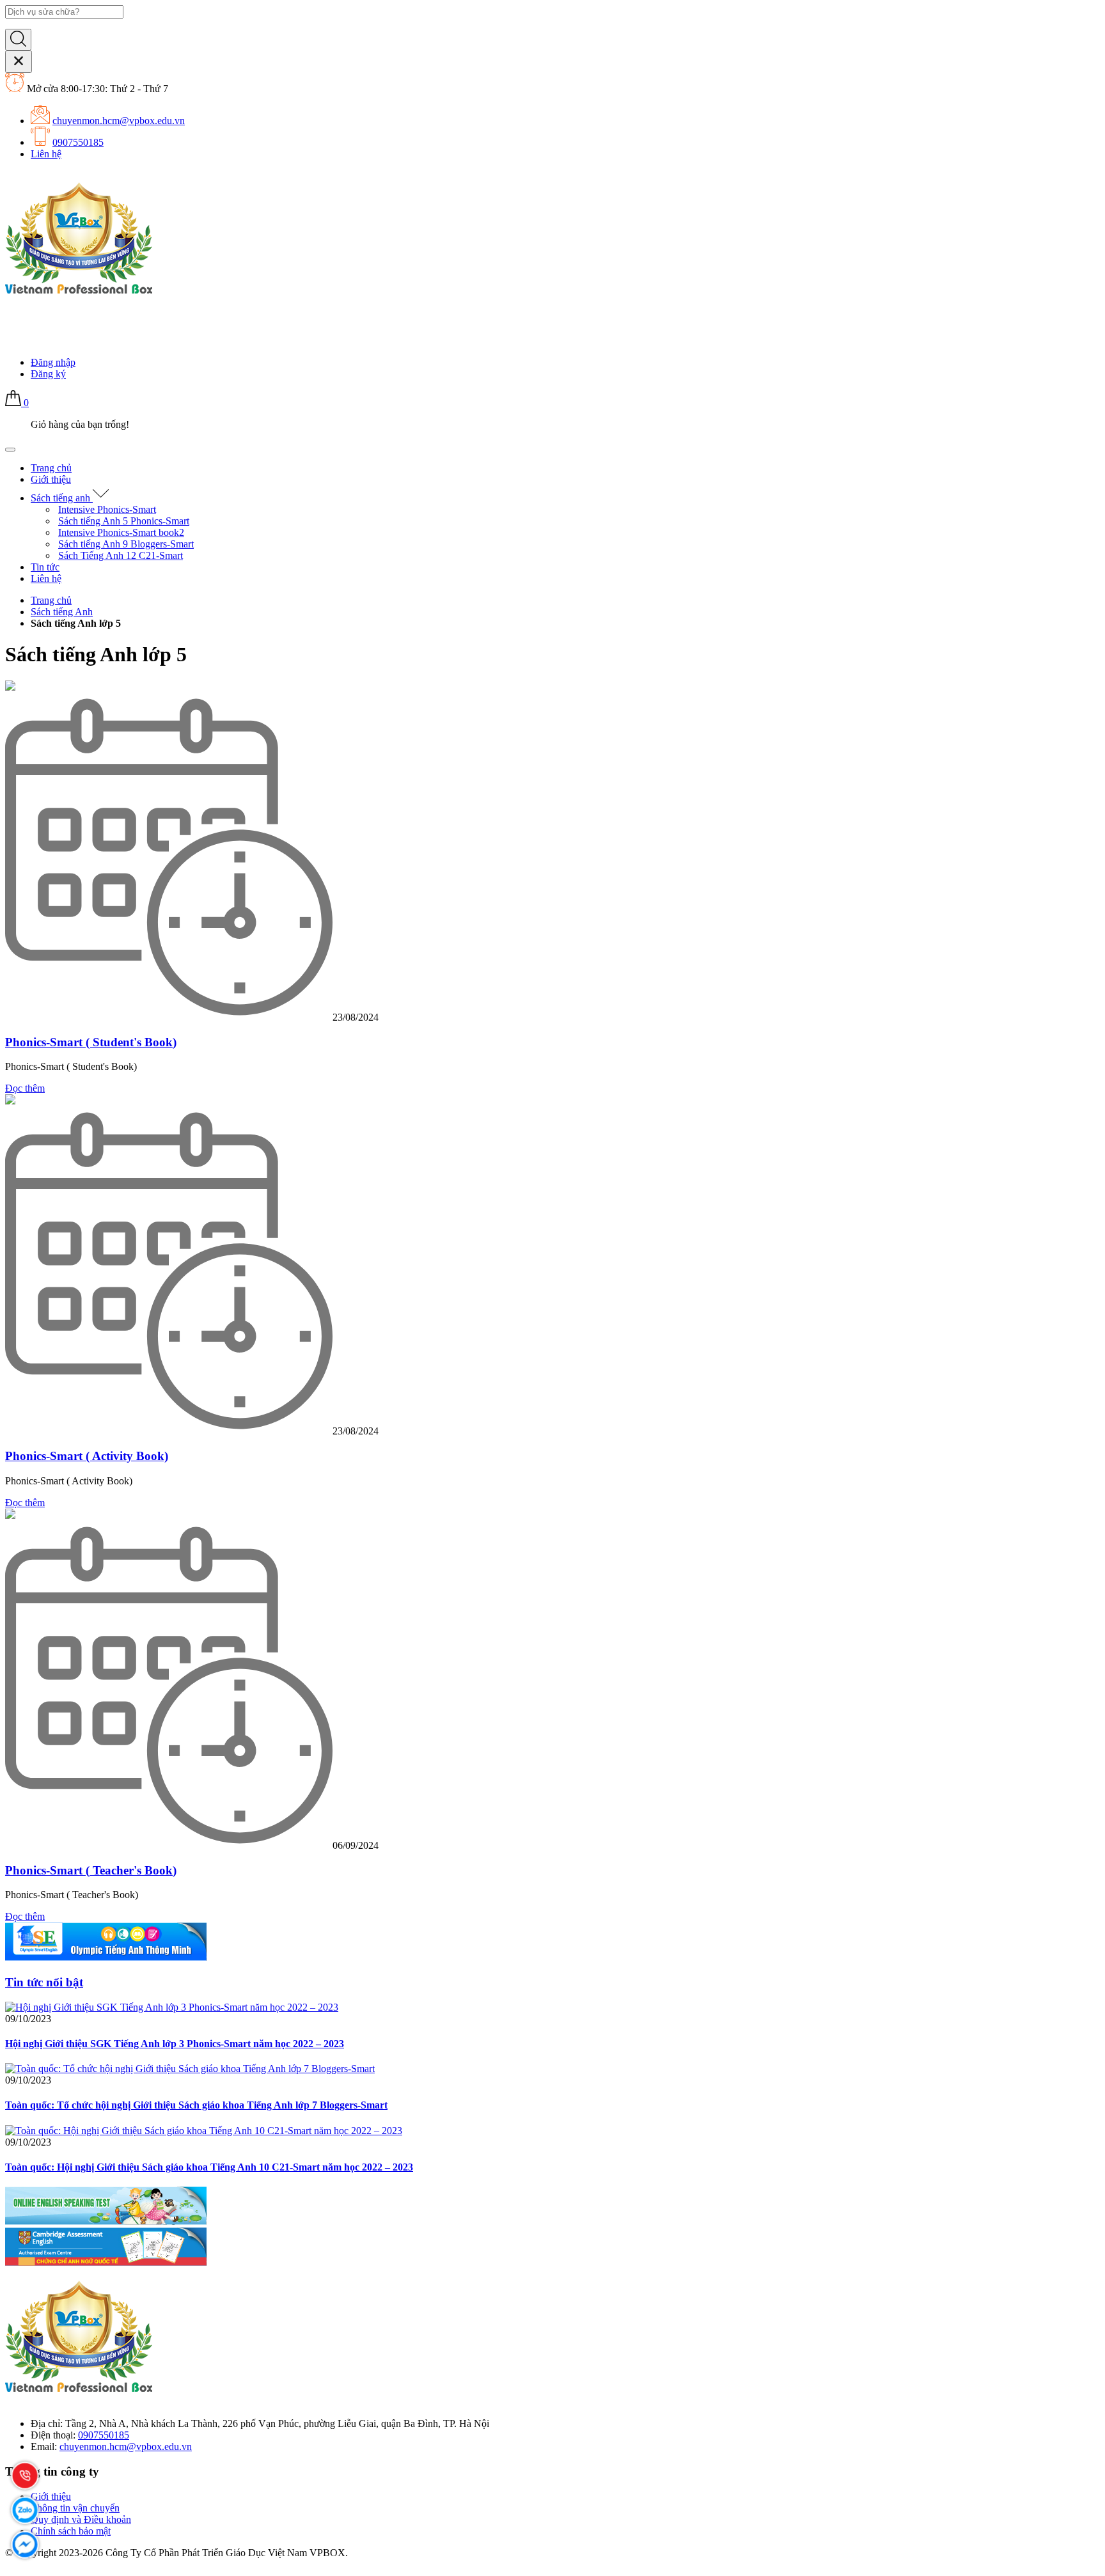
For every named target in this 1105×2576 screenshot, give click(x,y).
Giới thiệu (51, 479)
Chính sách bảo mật (71, 2531)
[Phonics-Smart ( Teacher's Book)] (10, 1515)
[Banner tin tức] (106, 1957)
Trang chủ (51, 468)
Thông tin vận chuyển (75, 2508)
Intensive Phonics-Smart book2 (121, 532)
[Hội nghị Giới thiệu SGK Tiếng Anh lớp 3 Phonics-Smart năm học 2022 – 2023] (172, 2007)
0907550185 (78, 142)
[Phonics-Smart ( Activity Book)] (10, 1101)
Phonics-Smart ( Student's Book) (91, 1042)
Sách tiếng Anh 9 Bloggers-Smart (126, 544)
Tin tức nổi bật (44, 1982)
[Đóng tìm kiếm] (19, 62)
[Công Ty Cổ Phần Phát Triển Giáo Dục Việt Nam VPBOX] (81, 303)
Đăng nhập (53, 362)
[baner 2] (106, 2221)
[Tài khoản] (13, 341)
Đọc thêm (25, 1088)
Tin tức (45, 567)
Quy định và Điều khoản (81, 2519)
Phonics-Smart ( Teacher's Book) (91, 1870)
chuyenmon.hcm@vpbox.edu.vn (119, 121)
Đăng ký (48, 374)
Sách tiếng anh (62, 498)
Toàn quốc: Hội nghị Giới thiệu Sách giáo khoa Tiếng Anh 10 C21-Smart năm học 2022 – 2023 (209, 2167)
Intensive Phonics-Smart (107, 509)
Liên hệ (46, 154)
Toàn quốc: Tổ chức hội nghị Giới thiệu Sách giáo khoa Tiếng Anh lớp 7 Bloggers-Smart (196, 2105)
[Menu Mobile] (10, 450)
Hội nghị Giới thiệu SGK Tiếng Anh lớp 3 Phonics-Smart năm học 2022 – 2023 (175, 2044)
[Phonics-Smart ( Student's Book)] (10, 687)
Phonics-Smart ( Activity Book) (87, 1456)
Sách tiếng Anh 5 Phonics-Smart (124, 521)
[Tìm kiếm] (18, 40)
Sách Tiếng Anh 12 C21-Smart (121, 555)
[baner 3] (106, 2262)
